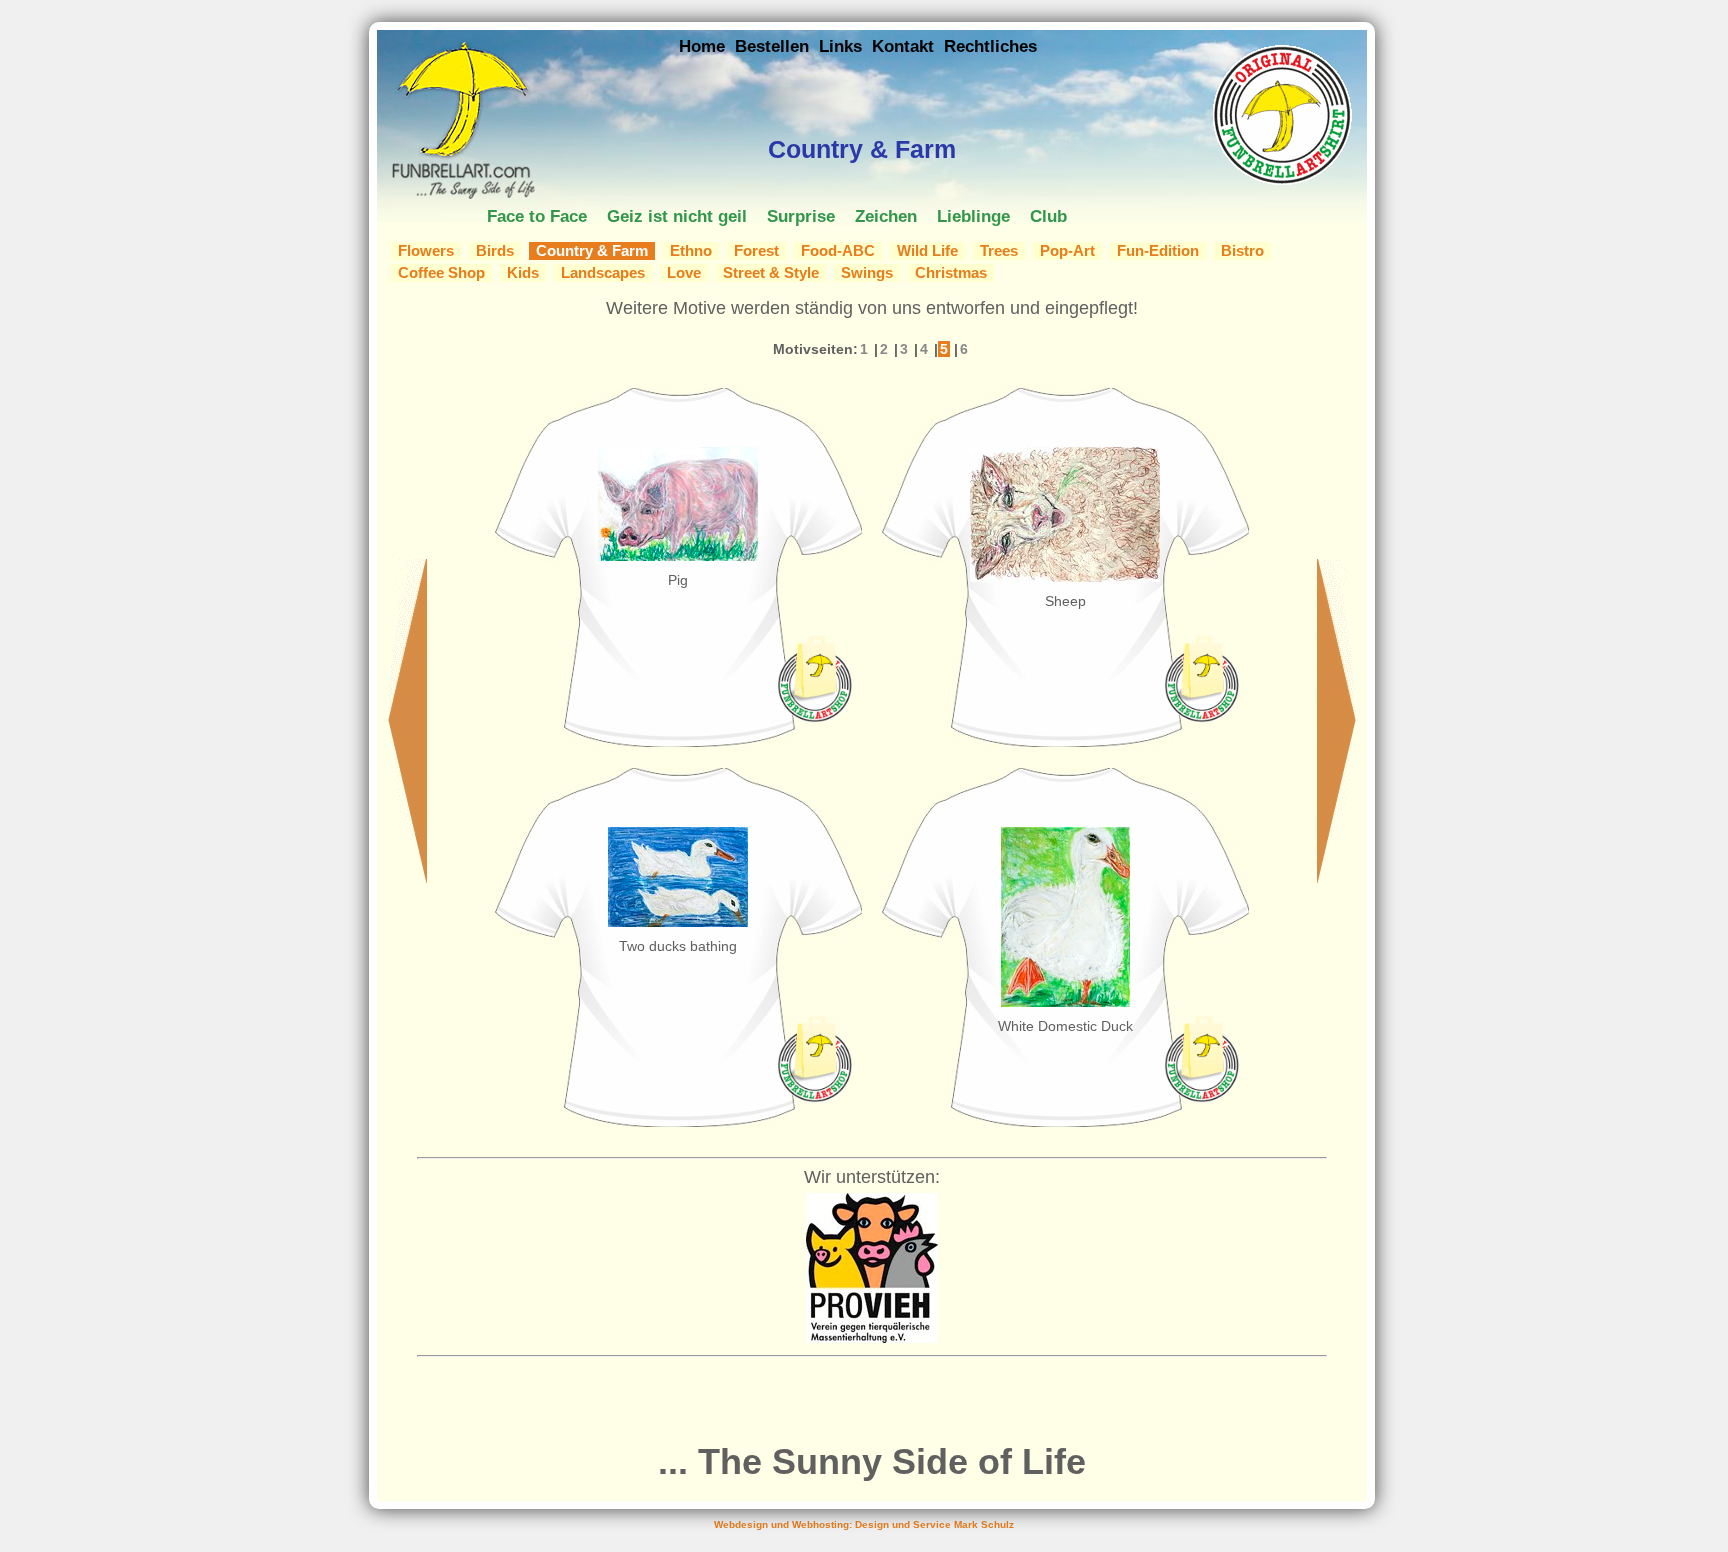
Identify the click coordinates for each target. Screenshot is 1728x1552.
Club (1048, 216)
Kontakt (903, 46)
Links (840, 46)
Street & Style (771, 273)
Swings (867, 273)
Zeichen (886, 216)
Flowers (426, 251)
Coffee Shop (441, 273)
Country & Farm (592, 251)
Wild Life (927, 251)
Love (684, 273)
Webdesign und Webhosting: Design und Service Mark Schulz (864, 1524)
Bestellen (772, 46)
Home (702, 46)
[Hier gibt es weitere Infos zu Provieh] (872, 1337)
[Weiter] (1337, 877)
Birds (495, 251)
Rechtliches (990, 46)
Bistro (1242, 251)
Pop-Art (1067, 251)
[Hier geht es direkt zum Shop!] (814, 717)
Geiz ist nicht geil (677, 216)
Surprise (801, 216)
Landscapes (603, 273)
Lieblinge (973, 216)
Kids (523, 273)
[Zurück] (407, 877)
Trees (999, 251)
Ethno (691, 251)
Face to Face (537, 216)
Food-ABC (838, 251)
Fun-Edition (1158, 251)
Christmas (951, 273)
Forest (756, 251)
